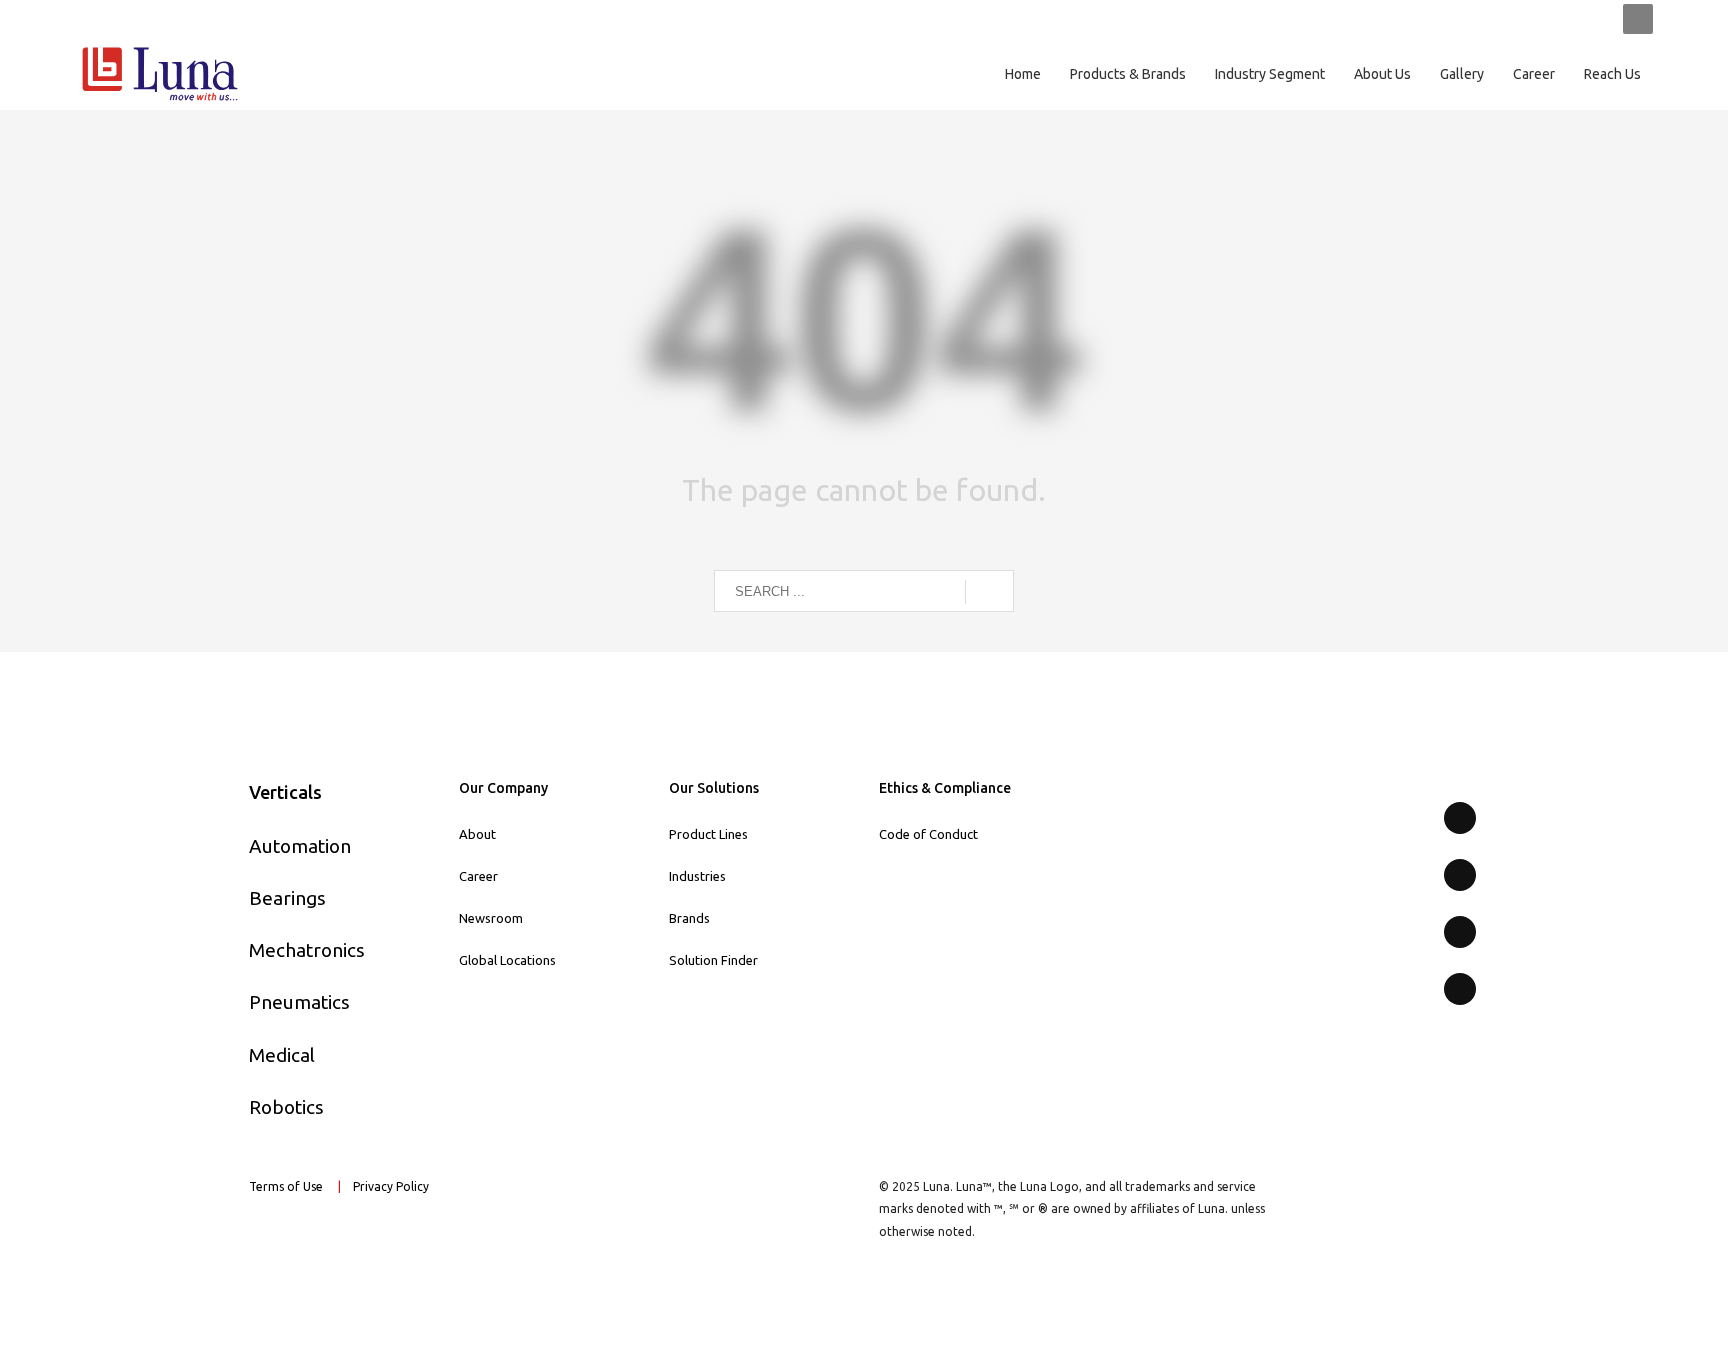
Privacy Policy (392, 1186)
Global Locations (507, 960)
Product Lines (708, 834)
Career (478, 876)
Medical (282, 1055)
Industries (697, 876)
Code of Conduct (928, 834)
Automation (300, 846)
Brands (689, 918)
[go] (989, 592)
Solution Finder (713, 960)
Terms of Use (286, 1186)
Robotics (286, 1107)
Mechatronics (307, 950)
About (477, 834)
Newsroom (491, 918)
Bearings (287, 898)
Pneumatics (299, 1002)
